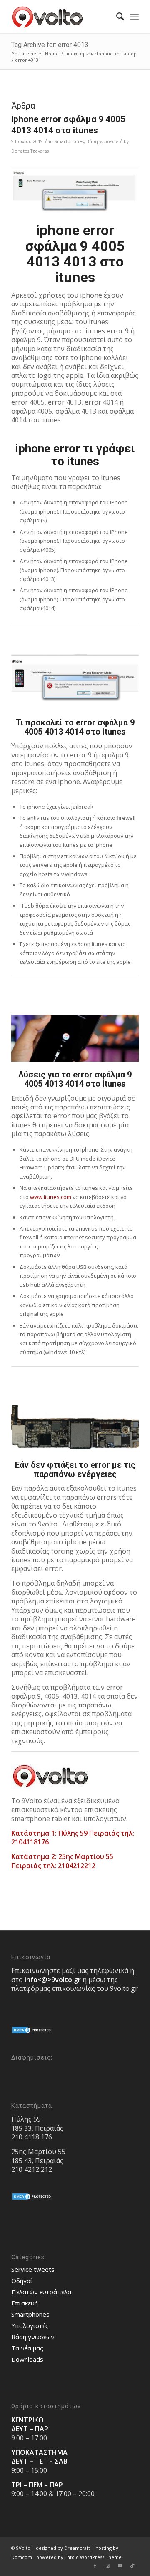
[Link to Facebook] (95, 2566)
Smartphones (69, 141)
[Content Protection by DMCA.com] (32, 2032)
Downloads (27, 2359)
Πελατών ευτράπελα (41, 2292)
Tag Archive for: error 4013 (50, 45)
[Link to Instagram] (107, 2566)
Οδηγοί (22, 2281)
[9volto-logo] (62, 17)
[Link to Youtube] (120, 2566)
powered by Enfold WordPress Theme (79, 2557)
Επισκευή (25, 2303)
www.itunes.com (51, 1197)
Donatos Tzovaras (30, 151)
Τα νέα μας (27, 2348)
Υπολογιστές (30, 2325)
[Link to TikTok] (132, 2566)
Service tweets (33, 2269)
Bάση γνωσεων (102, 141)
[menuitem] (116, 17)
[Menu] (134, 17)
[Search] (116, 17)
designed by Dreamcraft (63, 2548)
